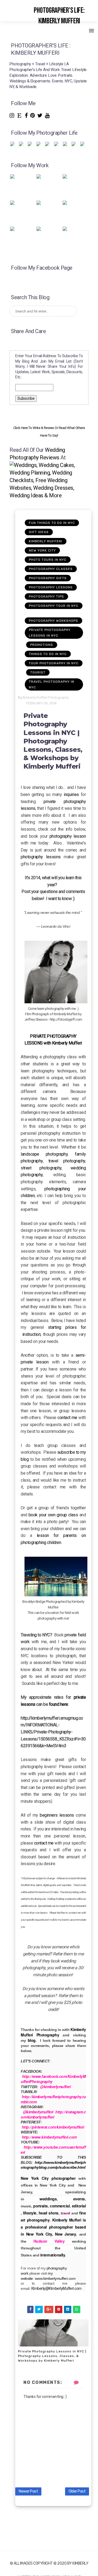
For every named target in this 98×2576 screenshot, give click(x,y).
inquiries (71, 794)
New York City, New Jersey (50, 2234)
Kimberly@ (40, 2288)
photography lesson (68, 836)
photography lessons (41, 857)
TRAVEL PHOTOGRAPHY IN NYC (52, 684)
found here (58, 1704)
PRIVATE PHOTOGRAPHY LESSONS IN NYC (50, 633)
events (79, 2199)
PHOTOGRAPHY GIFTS (48, 578)
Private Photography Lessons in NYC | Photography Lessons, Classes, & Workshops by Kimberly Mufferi (52, 2356)
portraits (41, 2206)
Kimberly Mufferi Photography (53, 2032)
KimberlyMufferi (61, 2288)
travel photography (67, 1161)
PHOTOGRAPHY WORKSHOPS (53, 621)
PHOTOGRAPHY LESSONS (51, 587)
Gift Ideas (39, 532)
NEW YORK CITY (42, 550)
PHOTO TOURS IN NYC (48, 560)
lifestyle (30, 2213)
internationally (52, 2255)
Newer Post (28, 2491)
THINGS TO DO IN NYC (48, 654)
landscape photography (44, 1154)
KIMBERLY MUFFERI (46, 541)
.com (78, 2288)
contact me (67, 1418)
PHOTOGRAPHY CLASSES (51, 569)
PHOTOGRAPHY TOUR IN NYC (54, 606)
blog (32, 2040)
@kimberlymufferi (55, 2087)
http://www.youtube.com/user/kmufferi (53, 2150)
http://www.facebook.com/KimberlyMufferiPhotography (53, 2079)
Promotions (42, 645)
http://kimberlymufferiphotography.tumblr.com (53, 2099)
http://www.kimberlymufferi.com (49, 2137)
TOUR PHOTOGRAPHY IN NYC (54, 663)
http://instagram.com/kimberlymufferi (53, 2114)
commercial (60, 2206)
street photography (41, 1168)
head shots (49, 2213)
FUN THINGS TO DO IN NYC (52, 523)
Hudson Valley (49, 2241)
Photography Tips (46, 597)
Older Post (77, 2491)
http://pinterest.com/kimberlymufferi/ (53, 2127)
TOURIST (38, 672)
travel (65, 2213)
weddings (48, 2199)
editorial (79, 2206)
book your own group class (53, 1515)
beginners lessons (57, 1815)
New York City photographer (48, 2178)
